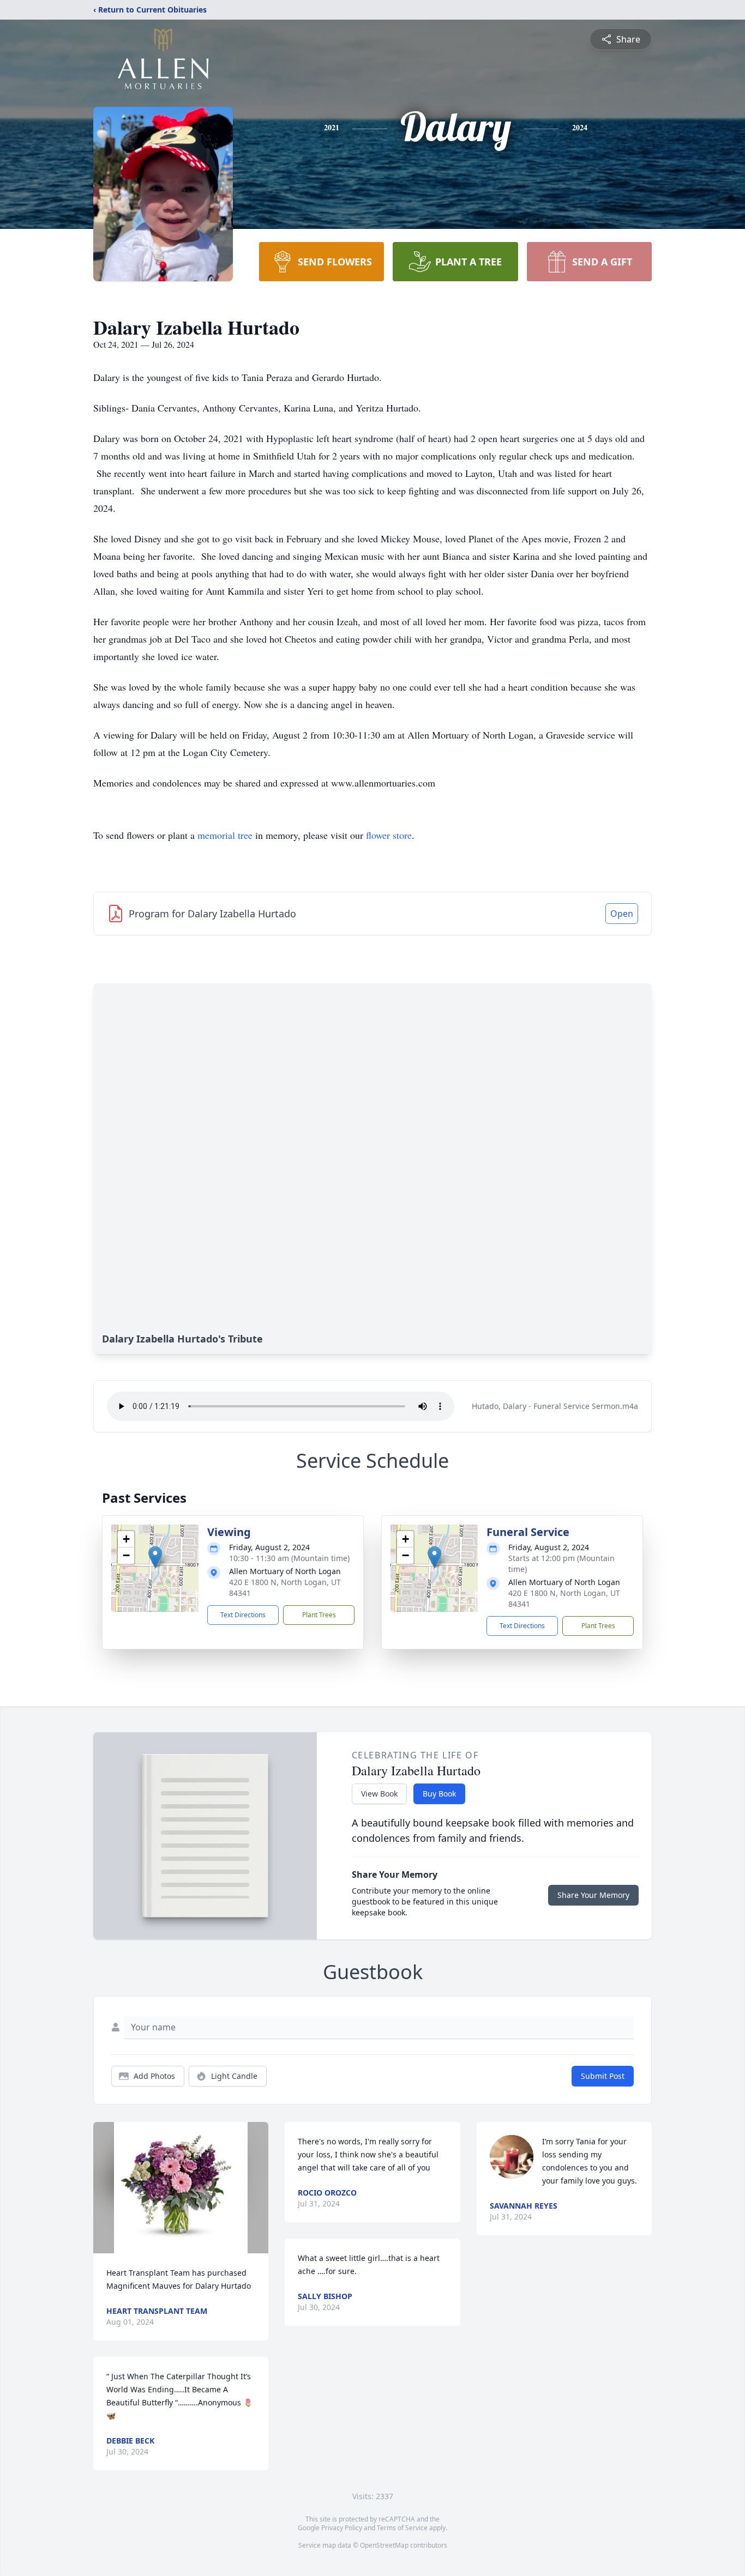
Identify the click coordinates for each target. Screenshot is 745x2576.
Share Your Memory (593, 1895)
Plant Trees (319, 1615)
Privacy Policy (342, 2528)
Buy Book (439, 1794)
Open (622, 914)
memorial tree (225, 835)
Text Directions (243, 1615)
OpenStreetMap (384, 2545)
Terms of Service (402, 2528)
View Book (379, 1794)
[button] (155, 1557)
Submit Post (603, 2076)
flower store (389, 835)
